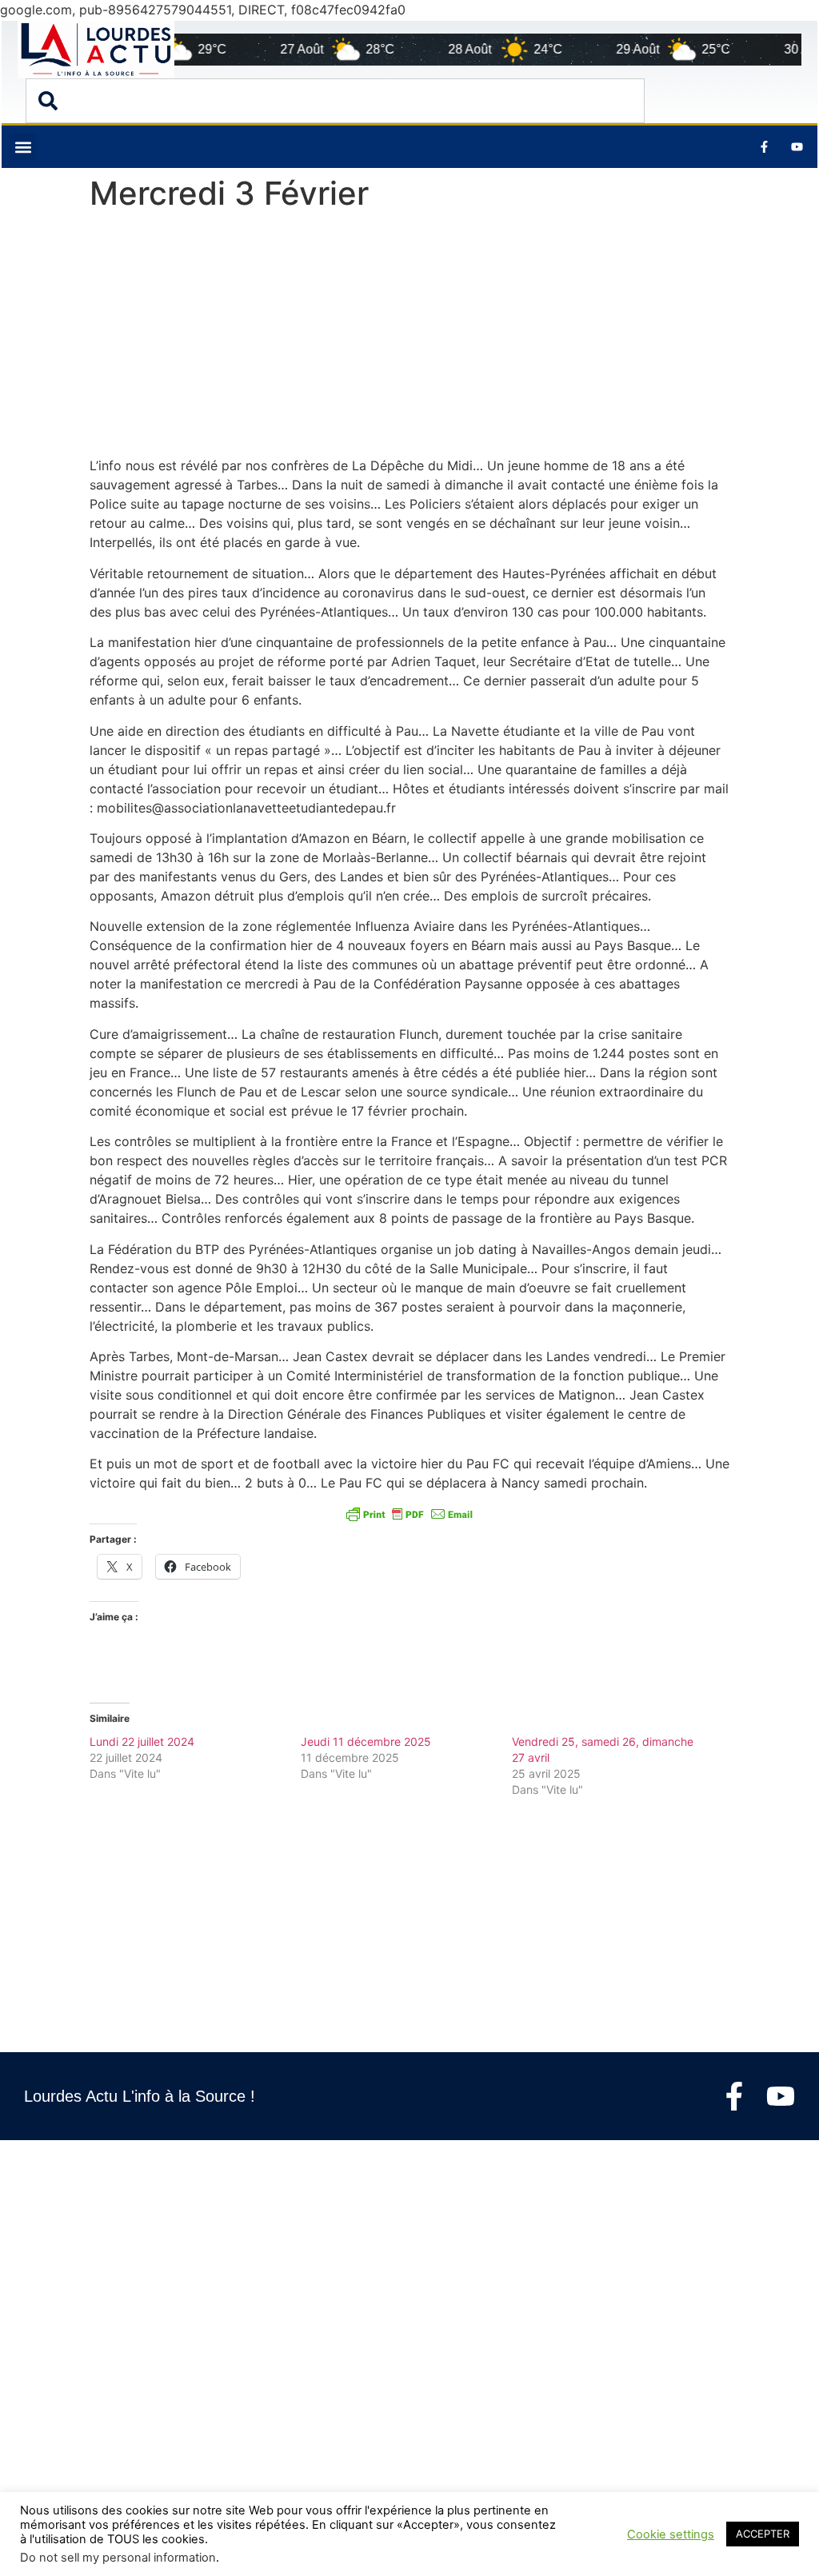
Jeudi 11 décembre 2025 (366, 1741)
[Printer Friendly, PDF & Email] (409, 1514)
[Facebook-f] (734, 2096)
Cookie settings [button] (671, 2534)
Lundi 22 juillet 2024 (142, 1741)
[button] (23, 147)
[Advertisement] (409, 337)
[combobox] (335, 101)
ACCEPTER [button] (763, 2534)
